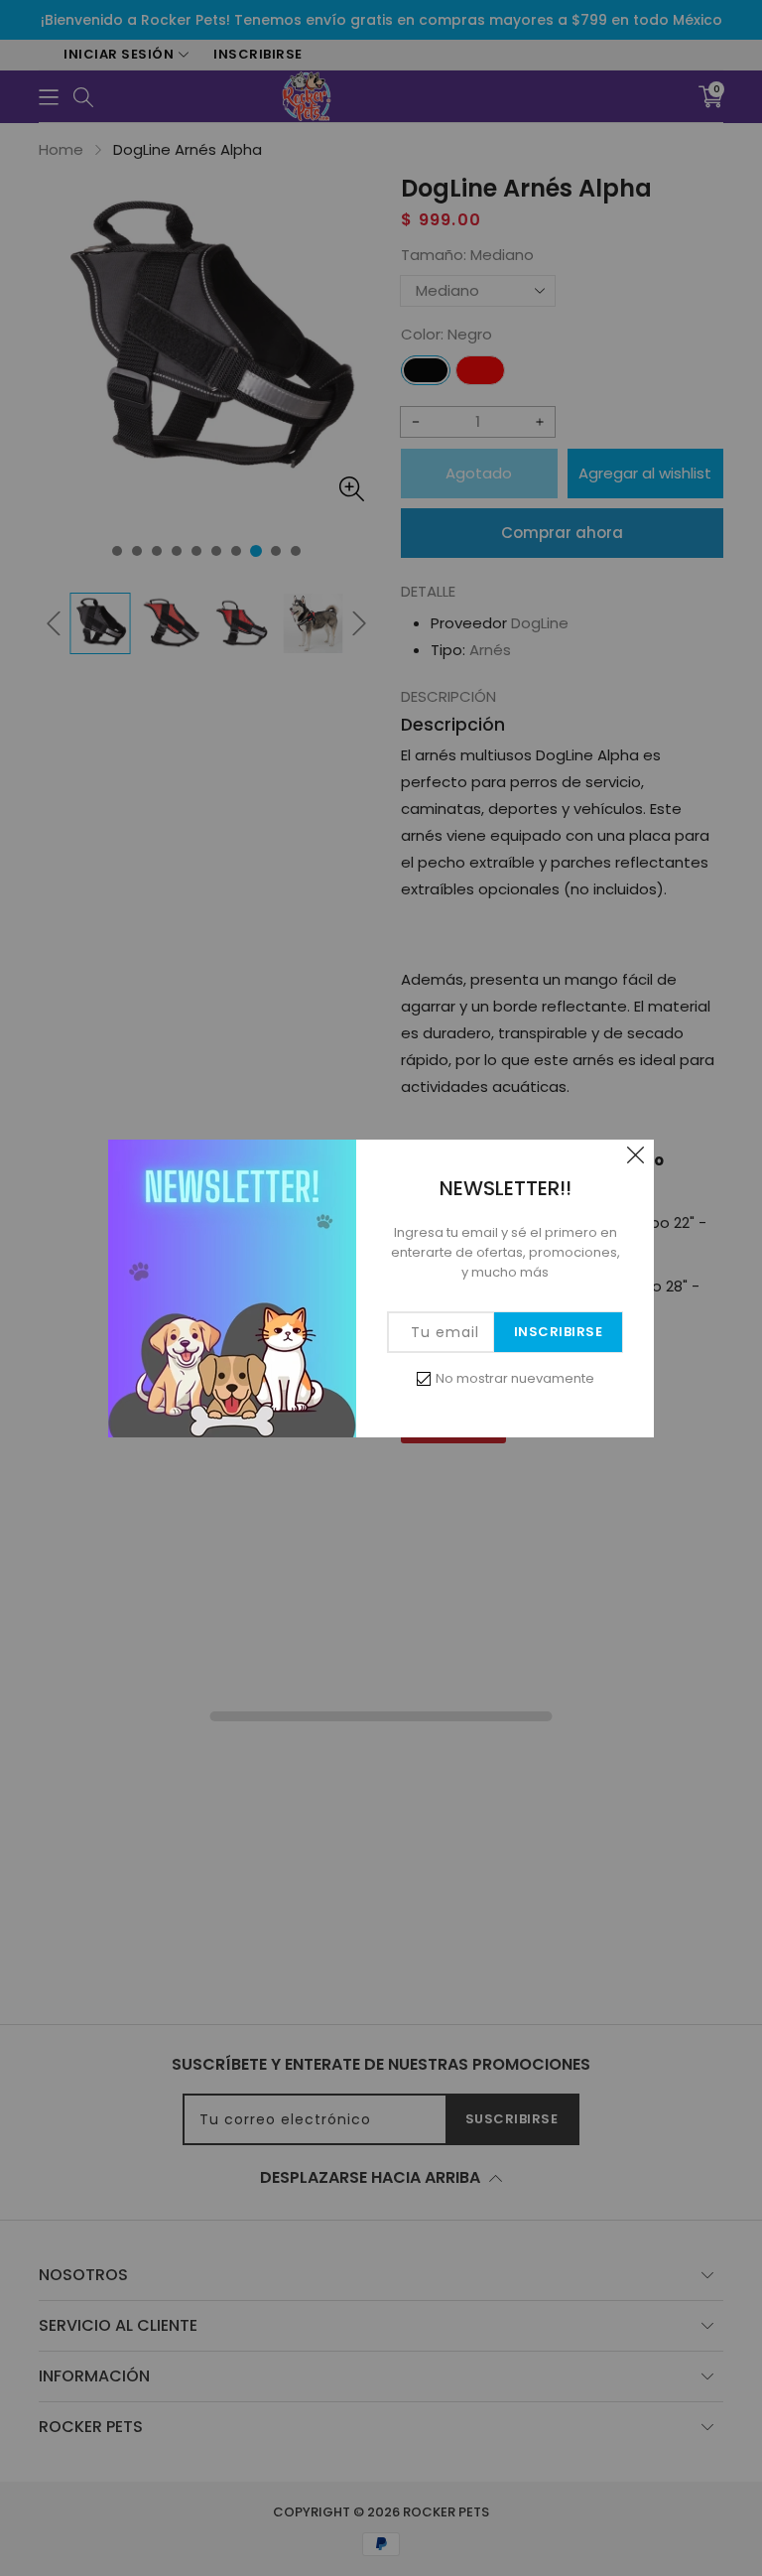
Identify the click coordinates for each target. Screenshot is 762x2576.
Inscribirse (559, 1332)
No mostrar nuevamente (515, 1378)
